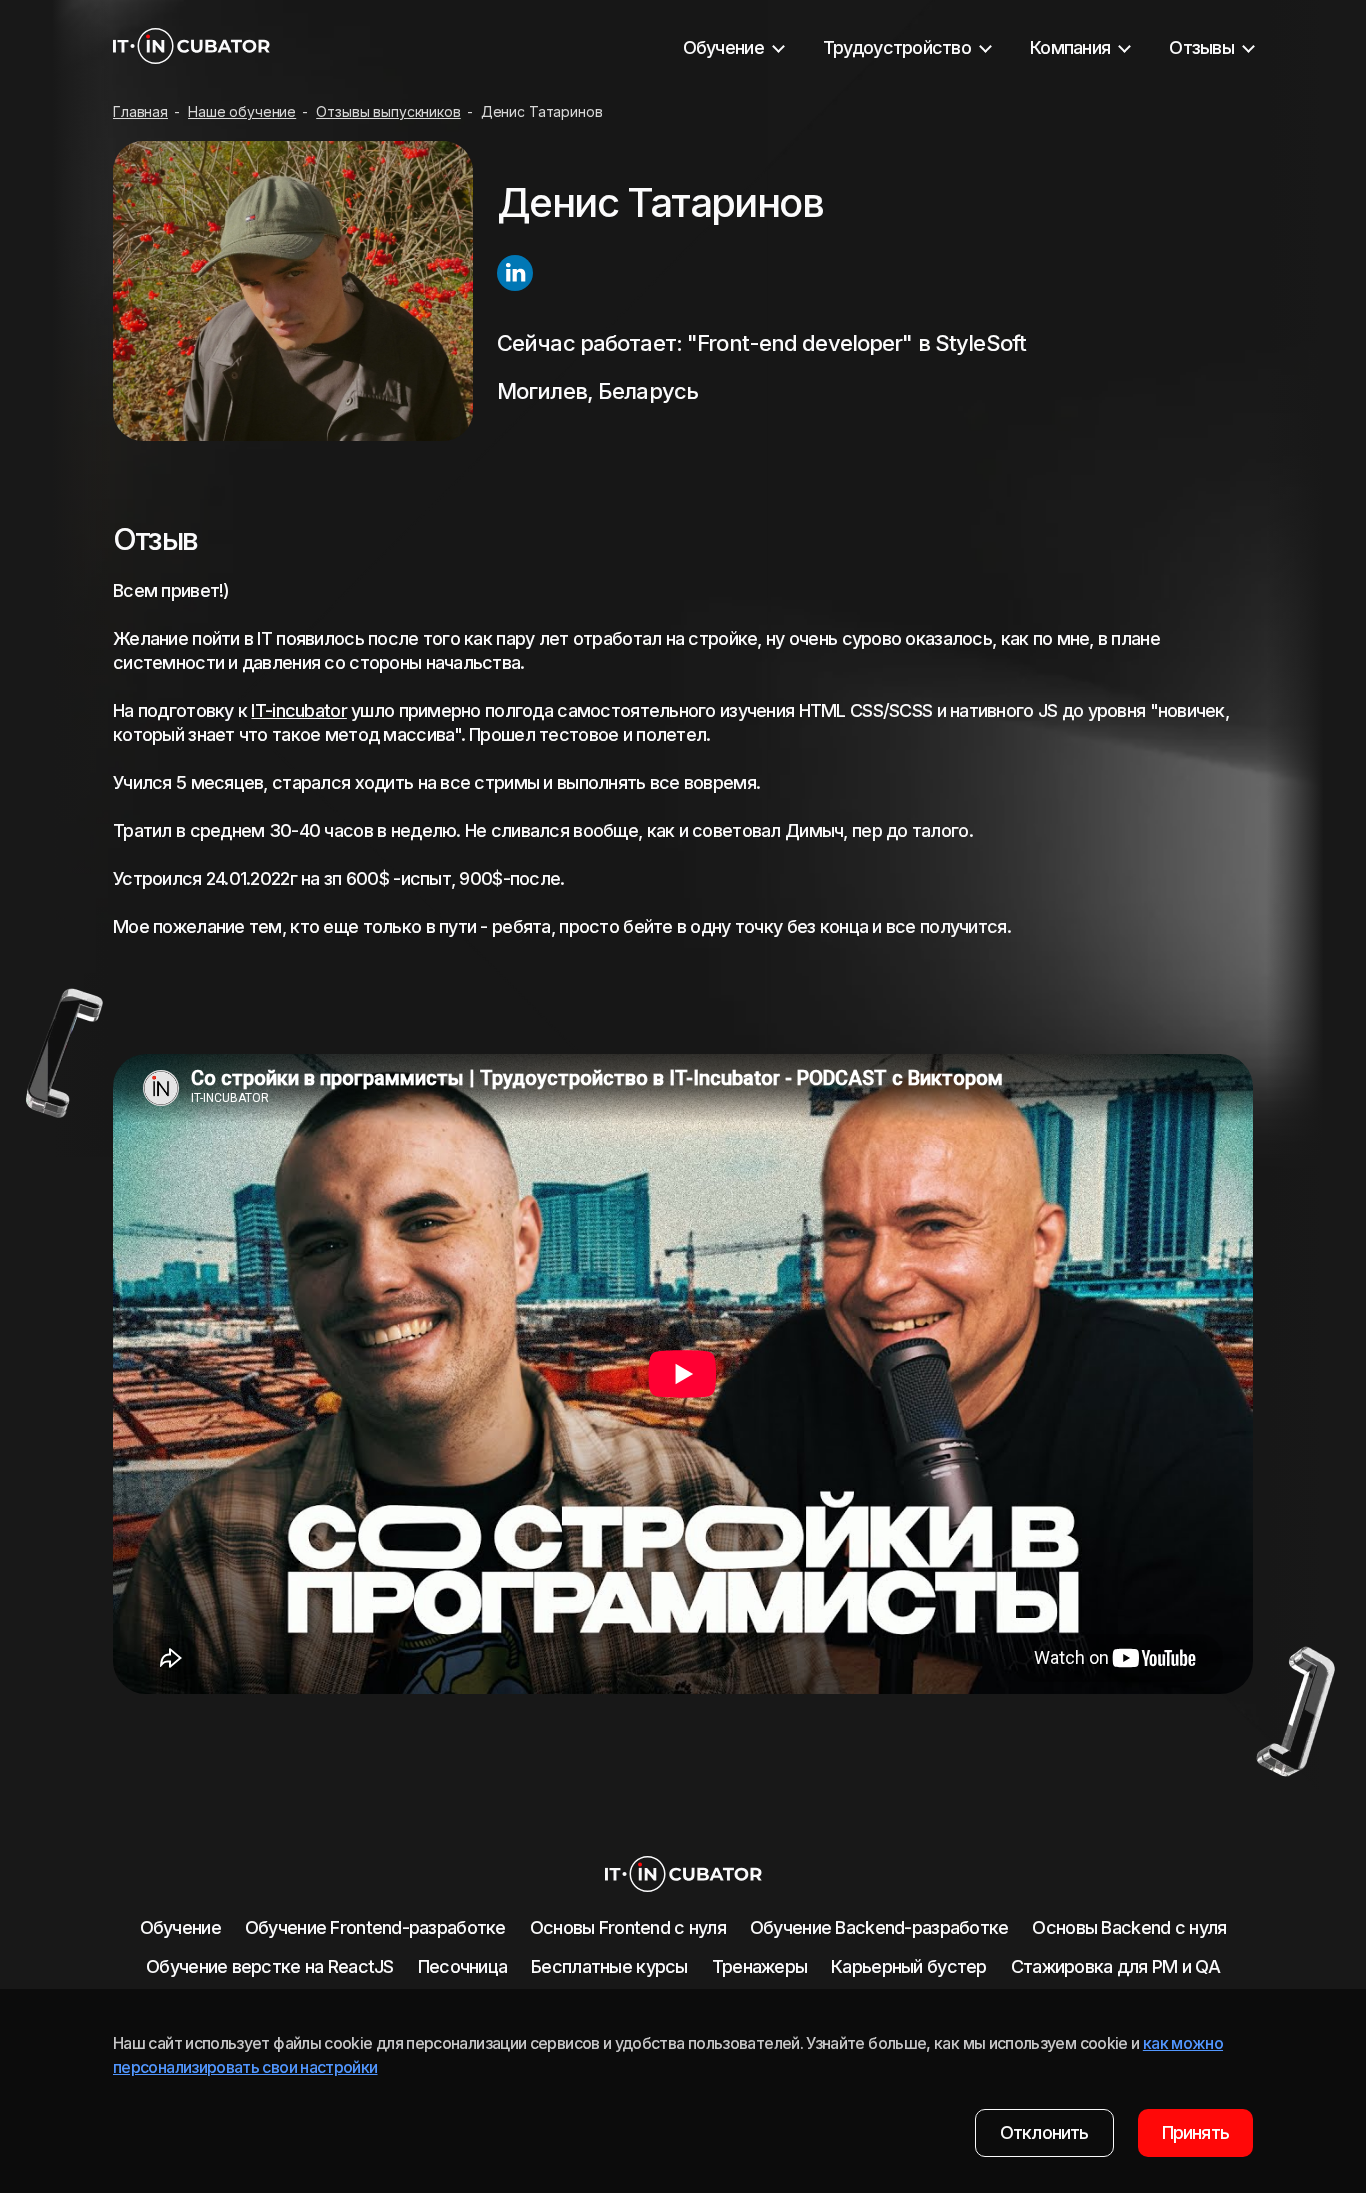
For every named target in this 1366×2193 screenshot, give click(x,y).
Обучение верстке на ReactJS (270, 1966)
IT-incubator (298, 710)
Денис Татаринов (542, 111)
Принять (1195, 2132)
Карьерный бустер (908, 1966)
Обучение (180, 1927)
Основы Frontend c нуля (628, 1927)
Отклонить (1044, 2132)
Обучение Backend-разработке (879, 1927)
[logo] (191, 48)
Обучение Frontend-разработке (375, 1927)
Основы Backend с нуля (1129, 1927)
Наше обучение (242, 111)
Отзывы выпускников (388, 111)
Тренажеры (760, 1966)
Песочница (463, 1966)
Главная (140, 111)
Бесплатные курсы (609, 1966)
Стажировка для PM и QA (1115, 1966)
